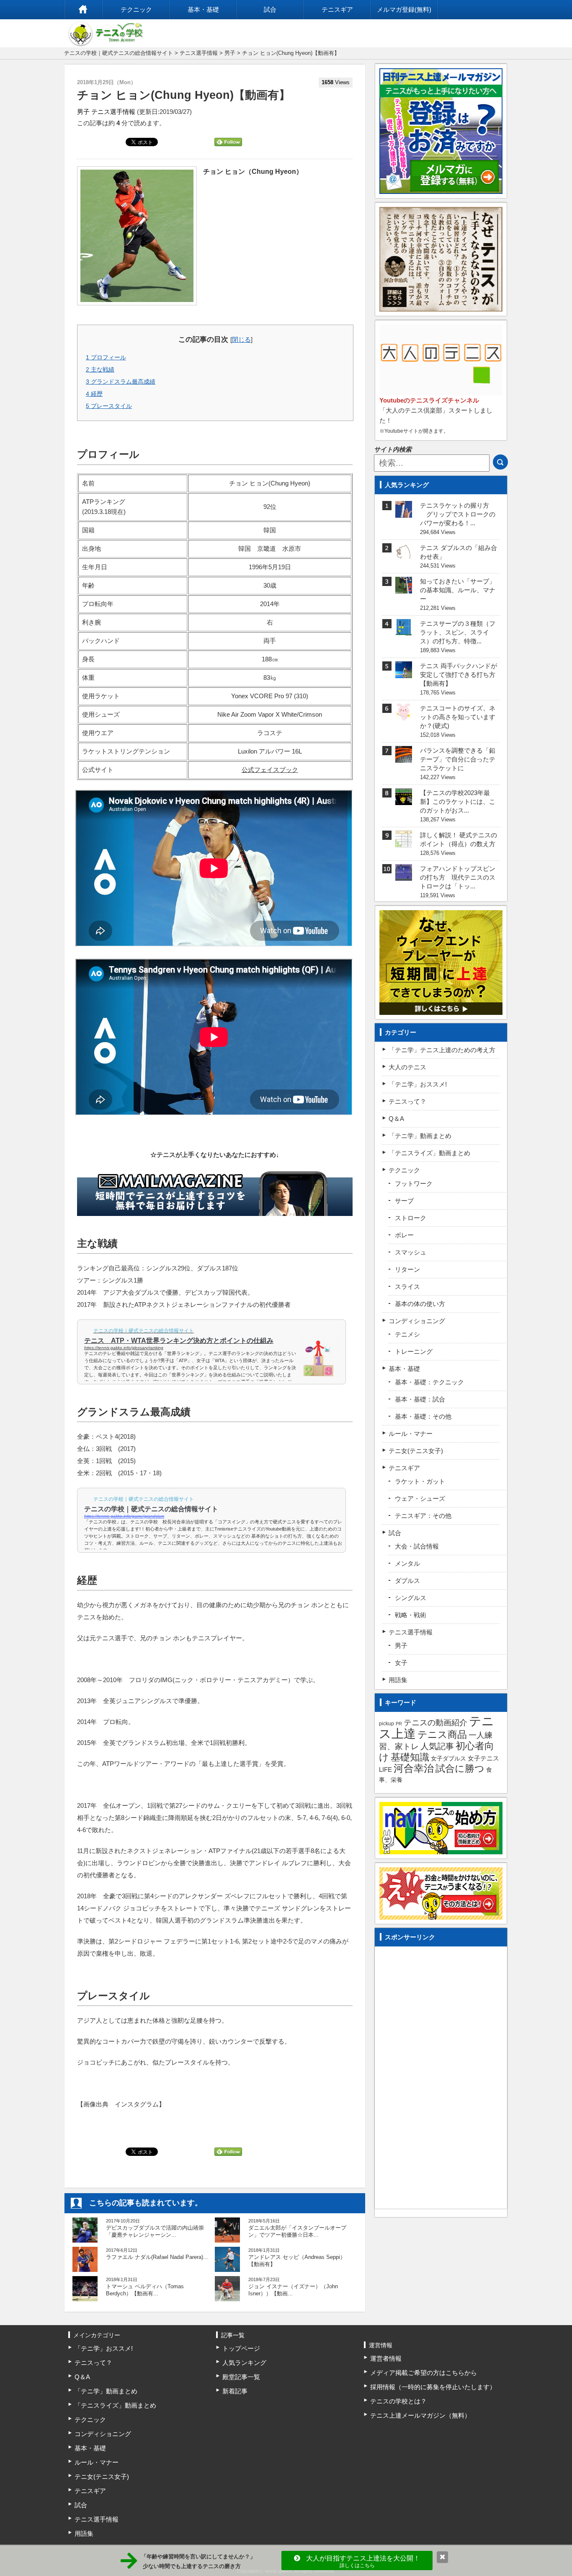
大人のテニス (407, 1067)
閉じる (241, 339)
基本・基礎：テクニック (429, 1382)
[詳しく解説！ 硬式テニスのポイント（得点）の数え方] (404, 842)
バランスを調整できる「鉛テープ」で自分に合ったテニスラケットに (458, 759)
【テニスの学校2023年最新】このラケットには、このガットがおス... (458, 801)
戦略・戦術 (411, 1615)
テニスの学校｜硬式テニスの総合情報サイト (119, 53)
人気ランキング (244, 2363)
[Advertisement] (441, 2075)
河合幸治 (414, 1768)
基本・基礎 (203, 9)
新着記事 (235, 2391)
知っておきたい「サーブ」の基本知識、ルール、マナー (458, 590)
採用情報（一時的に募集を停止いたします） (433, 2387)
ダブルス (407, 1581)
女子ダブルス (448, 1758)
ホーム (83, 10)
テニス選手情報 (199, 53)
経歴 (94, 394)
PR (399, 1724)
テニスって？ (407, 1101)
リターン (407, 1269)
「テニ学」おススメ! (418, 1084)
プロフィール (106, 357)
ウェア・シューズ (420, 1498)
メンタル (407, 1563)
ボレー (404, 1235)
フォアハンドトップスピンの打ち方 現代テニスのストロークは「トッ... (458, 877)
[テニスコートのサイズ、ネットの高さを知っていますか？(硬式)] (404, 715)
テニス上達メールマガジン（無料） (420, 2415)
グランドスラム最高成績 (121, 382)
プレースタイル (109, 406)
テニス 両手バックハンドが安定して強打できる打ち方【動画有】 (459, 675)
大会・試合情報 (417, 1546)
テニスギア (337, 9)
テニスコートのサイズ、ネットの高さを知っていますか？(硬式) (458, 717)
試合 (270, 9)
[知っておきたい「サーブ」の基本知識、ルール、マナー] (404, 588)
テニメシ (407, 1334)
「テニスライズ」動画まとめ (429, 1153)
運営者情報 (386, 2358)
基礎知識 (410, 1757)
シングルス (411, 1598)
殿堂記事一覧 (241, 2377)
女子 (401, 1663)
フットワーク (414, 1183)
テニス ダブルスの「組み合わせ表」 (459, 552)
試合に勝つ (460, 1769)
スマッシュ (411, 1252)
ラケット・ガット (420, 1481)
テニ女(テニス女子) (416, 1451)
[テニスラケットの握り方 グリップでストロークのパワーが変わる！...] (404, 512)
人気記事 (437, 1746)
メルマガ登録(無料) (404, 9)
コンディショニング (417, 1321)
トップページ (241, 2348)
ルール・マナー (411, 1434)
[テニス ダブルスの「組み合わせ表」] (404, 555)
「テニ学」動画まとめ (420, 1136)
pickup (386, 1724)
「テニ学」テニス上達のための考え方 (442, 1050)
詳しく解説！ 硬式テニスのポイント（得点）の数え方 (459, 839)
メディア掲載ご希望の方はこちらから (424, 2373)
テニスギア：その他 (423, 1516)
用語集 (398, 1680)
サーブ (404, 1201)
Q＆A (396, 1119)
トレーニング (414, 1351)
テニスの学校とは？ (398, 2401)
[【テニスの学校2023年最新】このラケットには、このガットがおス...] (404, 800)
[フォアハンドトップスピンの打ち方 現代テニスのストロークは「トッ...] (404, 876)
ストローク (411, 1218)
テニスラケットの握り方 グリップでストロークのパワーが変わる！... (458, 514)
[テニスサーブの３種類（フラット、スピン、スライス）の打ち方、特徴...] (404, 631)
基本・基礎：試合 (420, 1399)
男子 (230, 53)
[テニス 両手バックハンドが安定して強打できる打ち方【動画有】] (404, 673)
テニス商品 (442, 1735)
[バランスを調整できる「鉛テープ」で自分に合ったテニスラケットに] (404, 758)
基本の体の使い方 (420, 1304)
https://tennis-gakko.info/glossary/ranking (124, 1348)
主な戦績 (100, 369)
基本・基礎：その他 (423, 1416)
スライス (407, 1287)
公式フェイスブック (270, 770)
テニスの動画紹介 (435, 1723)
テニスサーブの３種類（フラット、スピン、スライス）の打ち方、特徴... (458, 632)
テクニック (136, 9)
